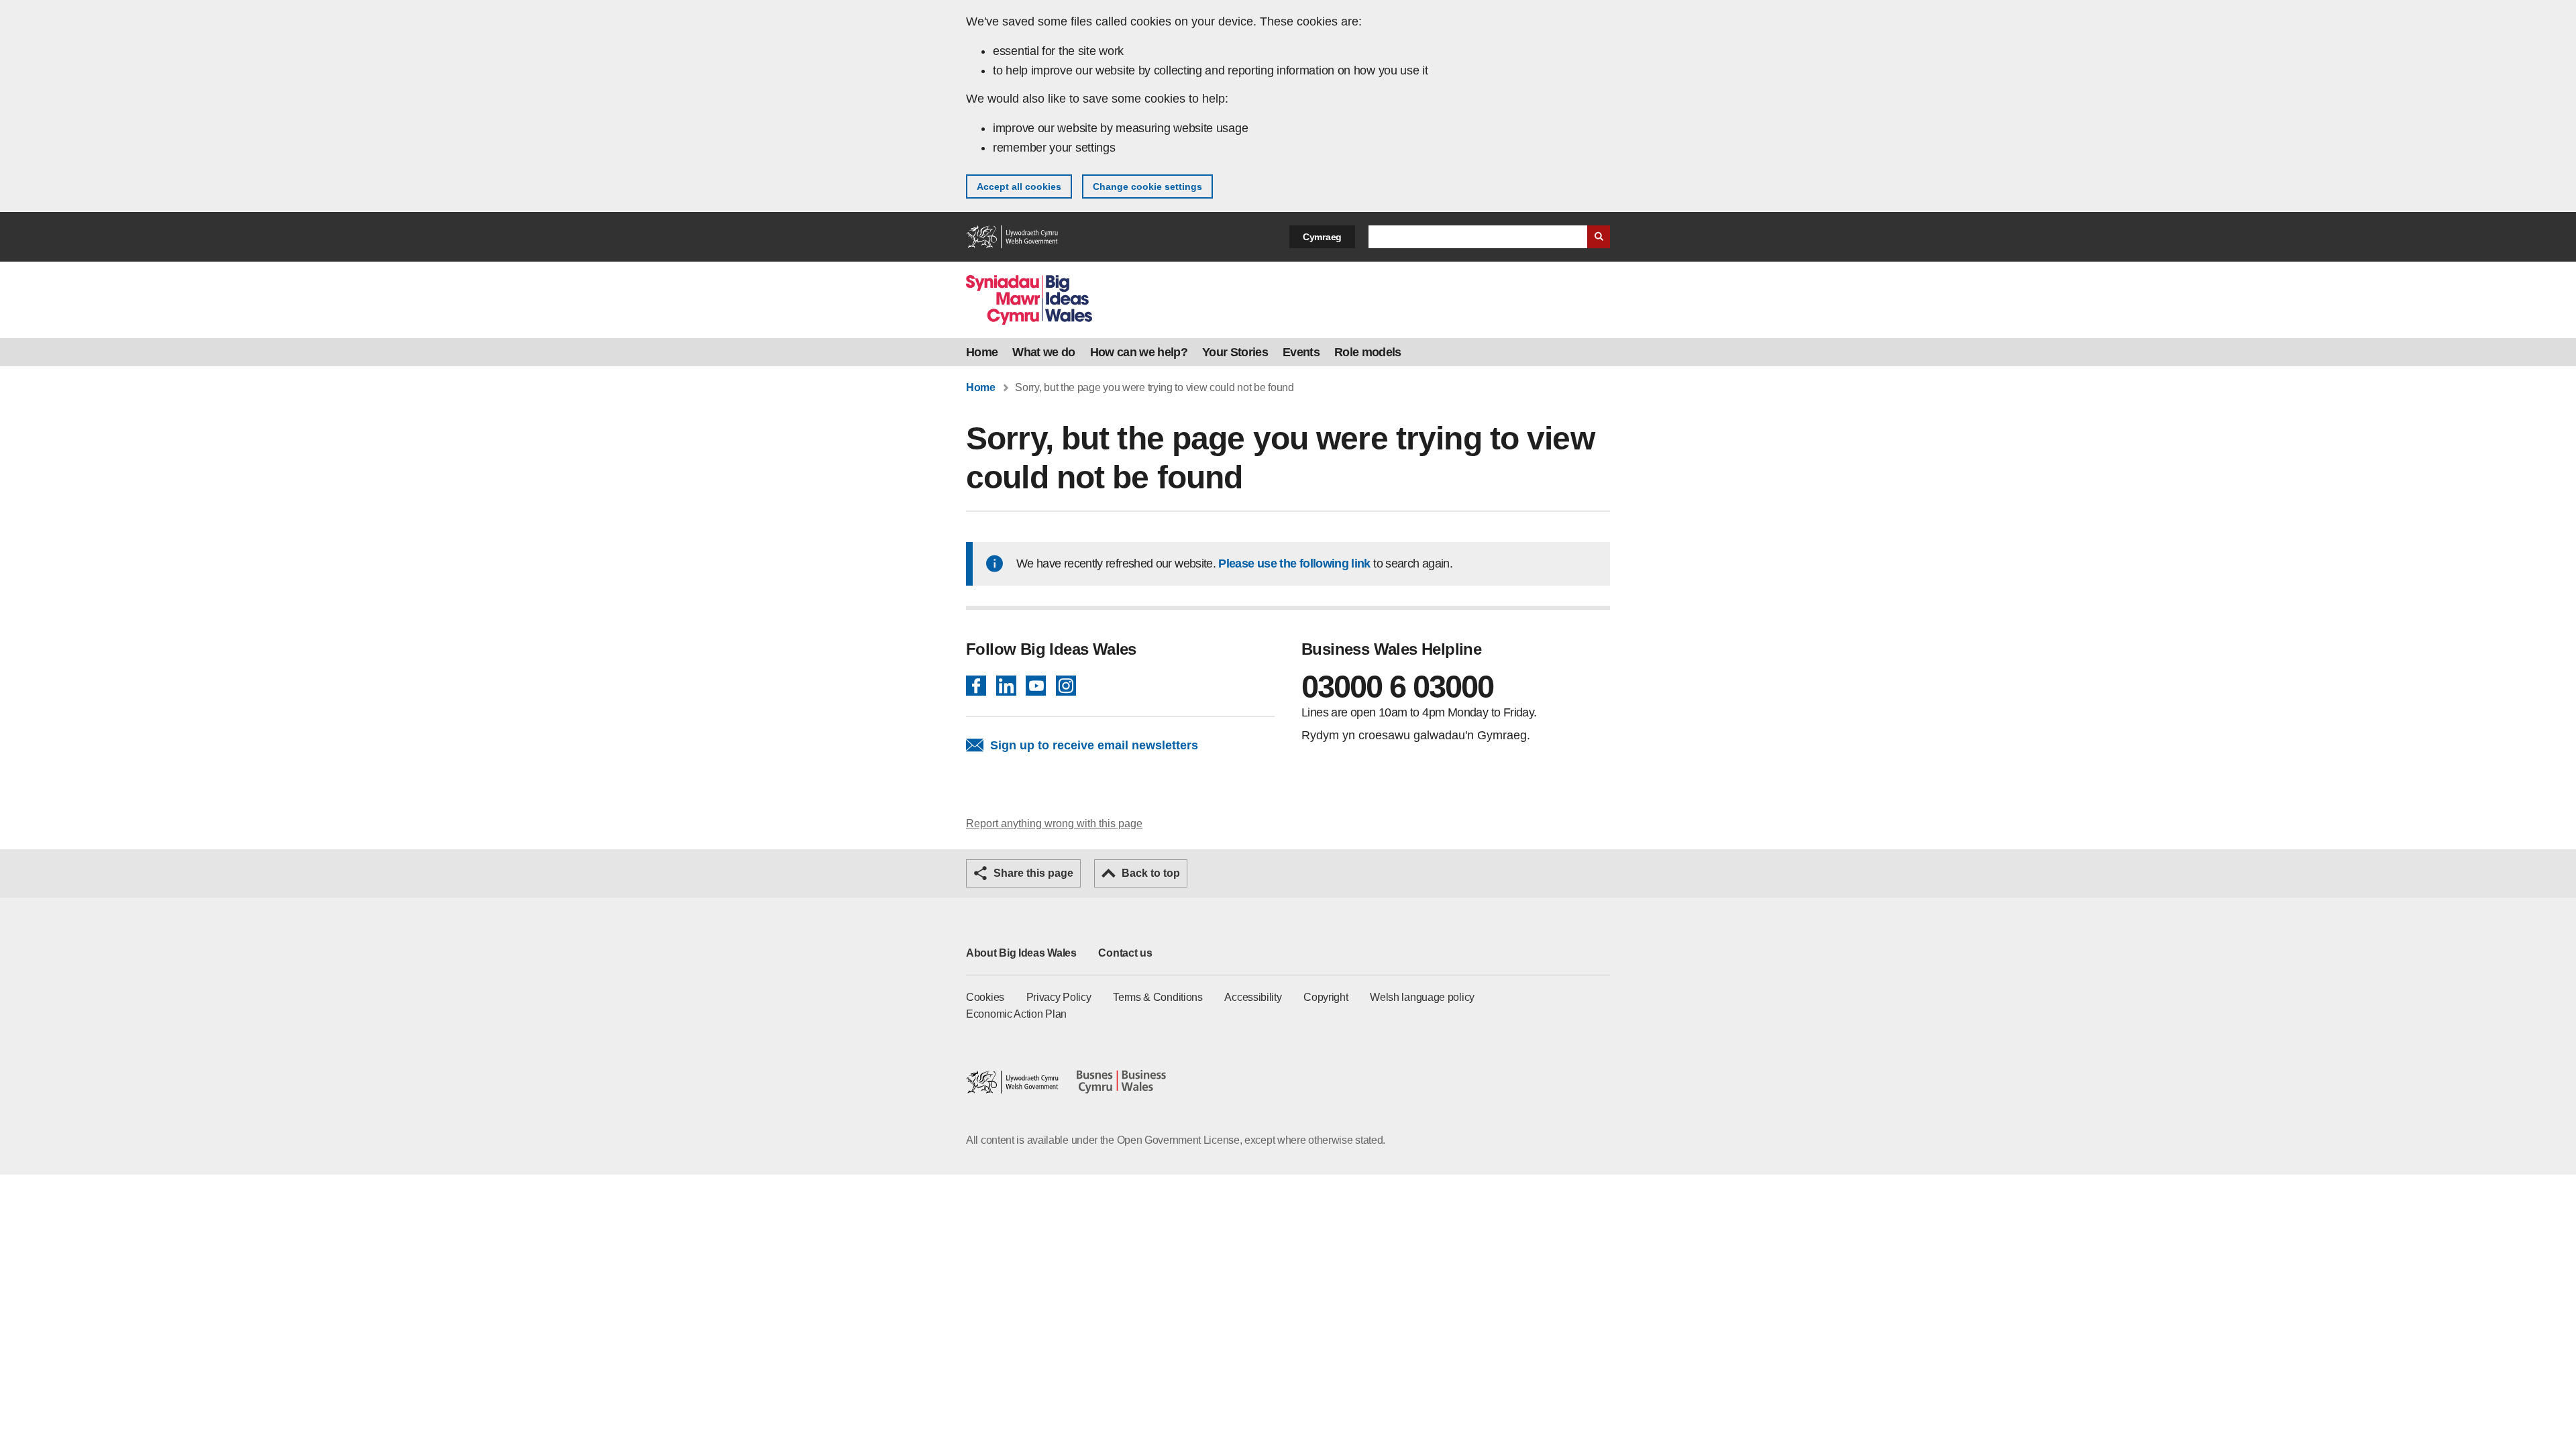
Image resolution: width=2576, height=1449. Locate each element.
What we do (1043, 352)
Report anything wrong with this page (1054, 823)
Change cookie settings (1147, 186)
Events (1301, 352)
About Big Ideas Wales (1021, 953)
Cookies (985, 997)
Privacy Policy (1059, 997)
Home (982, 352)
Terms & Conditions (1158, 997)
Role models (1368, 352)
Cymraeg (1322, 237)
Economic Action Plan (1016, 1014)
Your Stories (1235, 352)
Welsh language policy (1422, 997)
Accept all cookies (1019, 186)
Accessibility (1253, 997)
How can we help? (1139, 352)
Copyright (1326, 997)
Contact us (1125, 953)
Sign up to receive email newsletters (1094, 745)
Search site (1599, 237)
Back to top (1151, 873)
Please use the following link (1294, 563)
